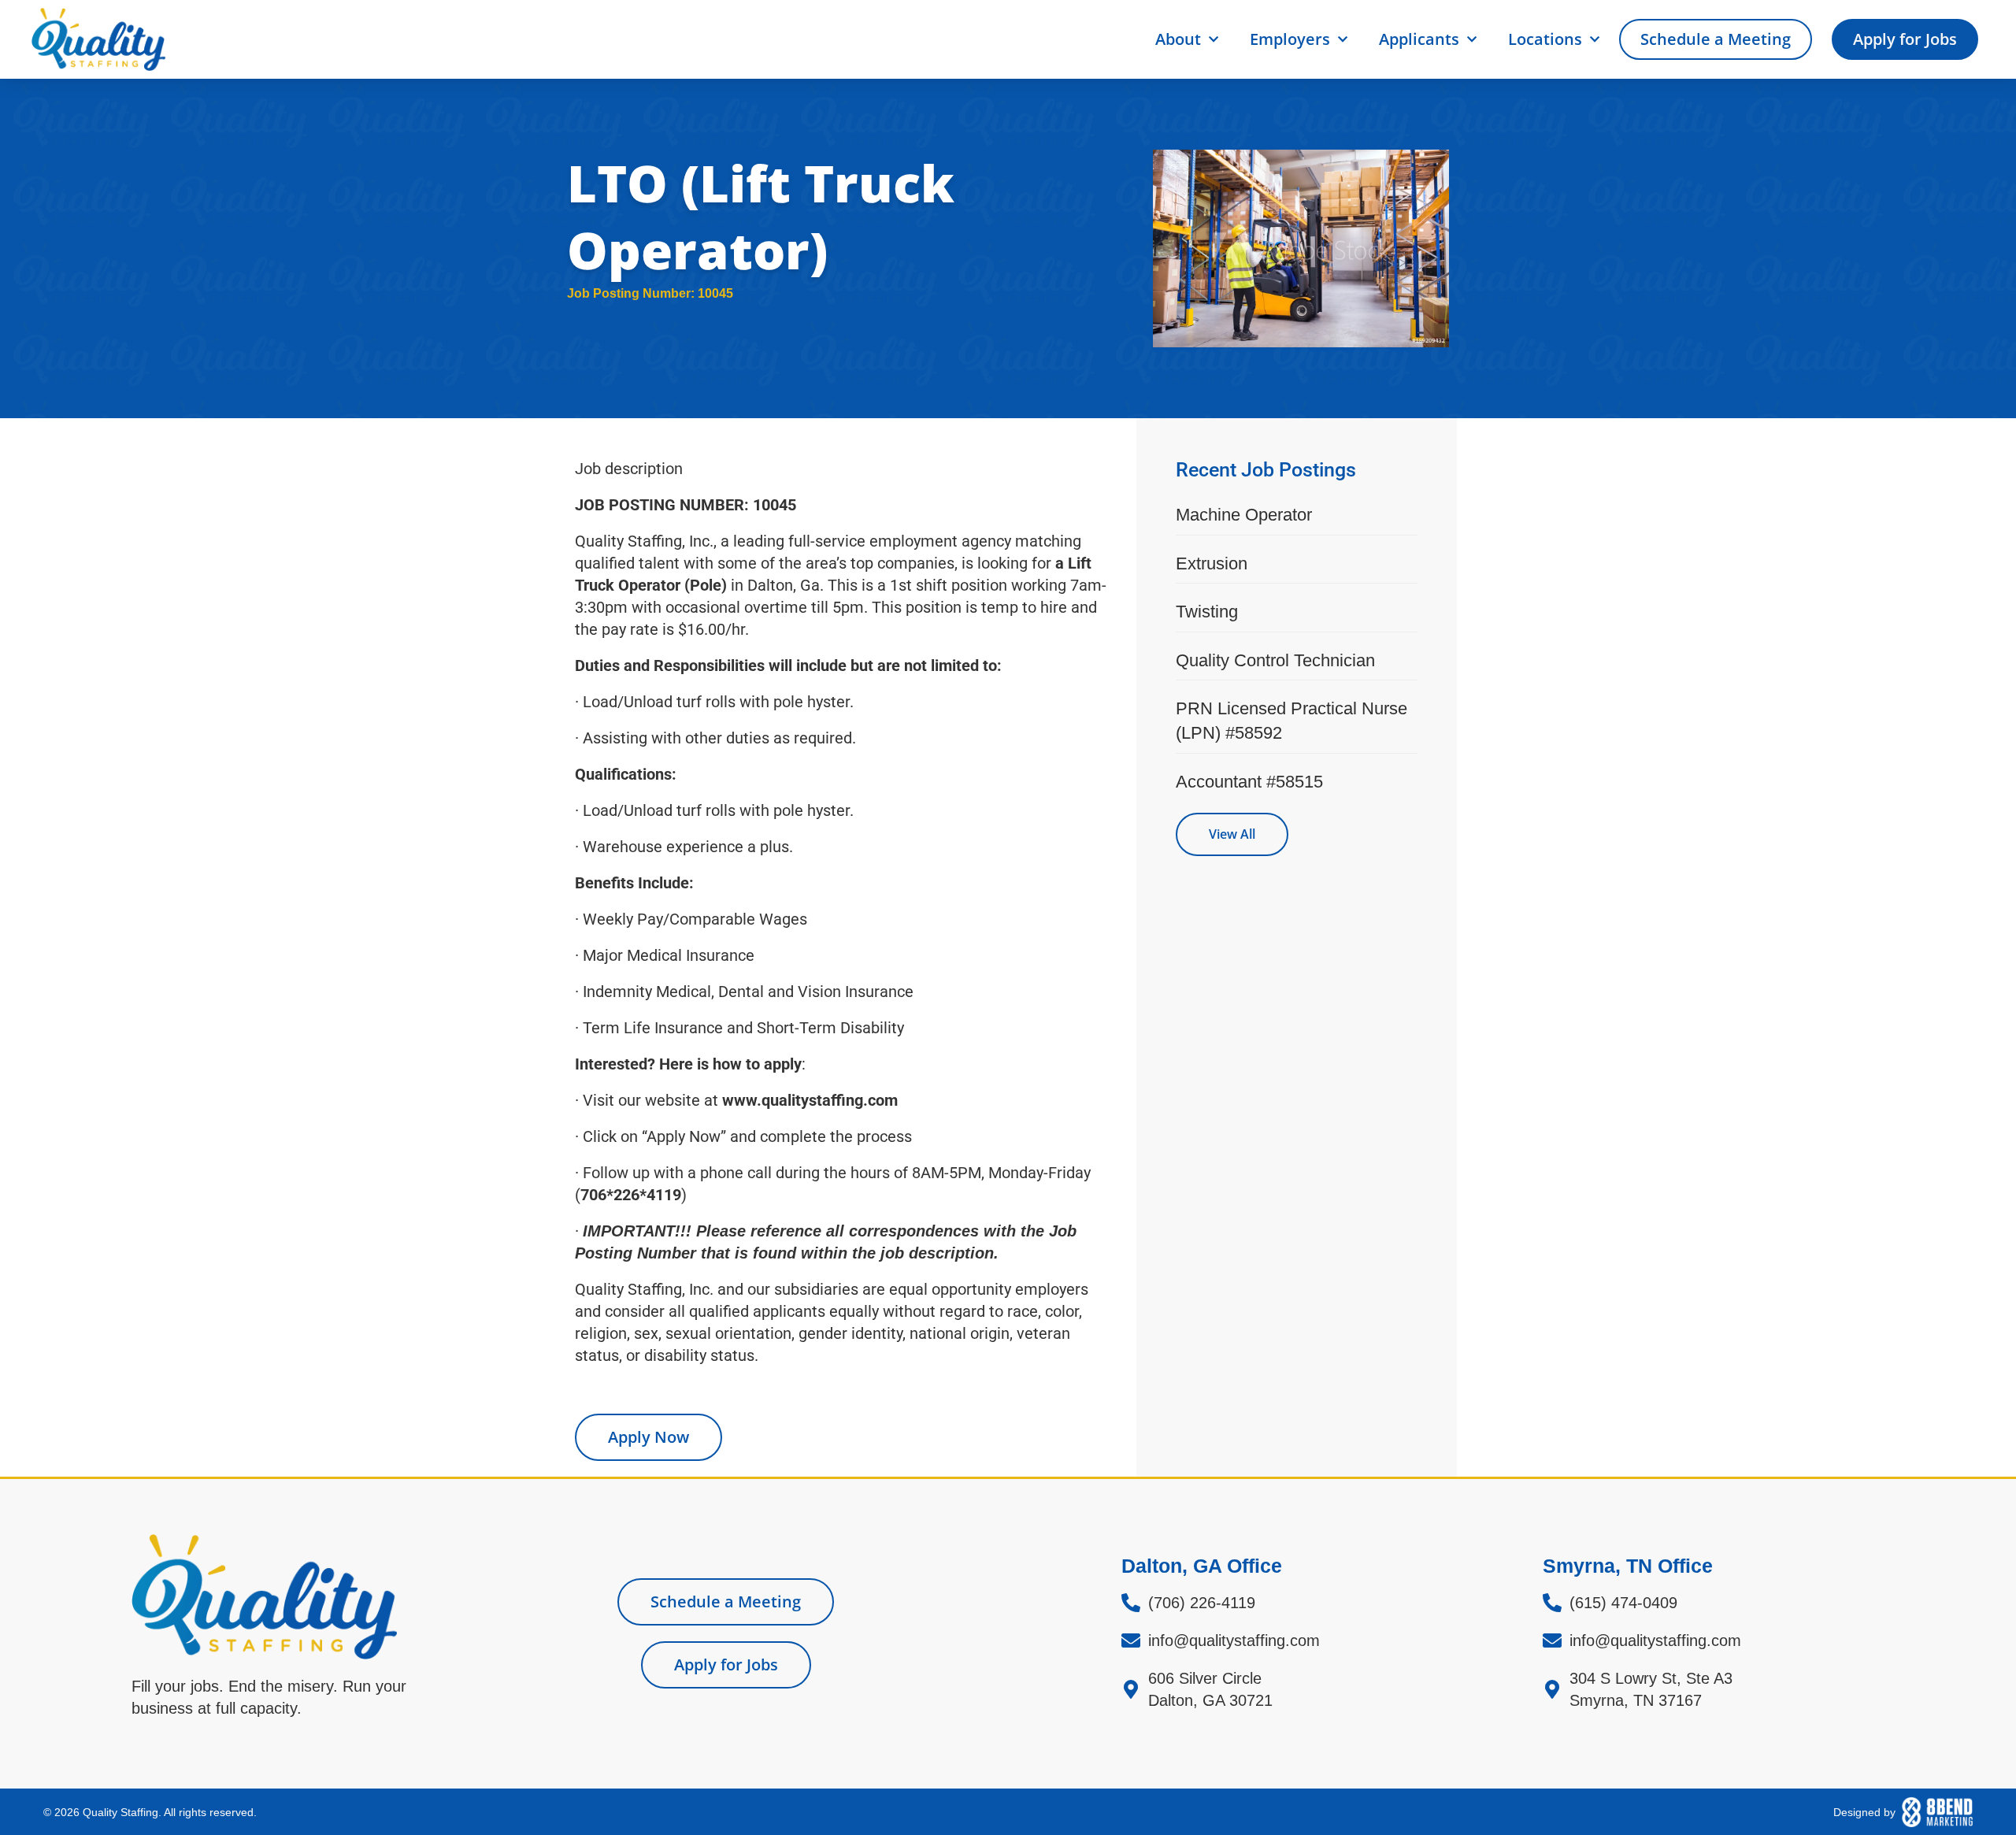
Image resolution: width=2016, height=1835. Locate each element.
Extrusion (1212, 563)
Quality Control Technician (1275, 660)
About (1178, 39)
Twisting (1207, 612)
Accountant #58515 (1249, 782)
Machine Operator (1244, 515)
